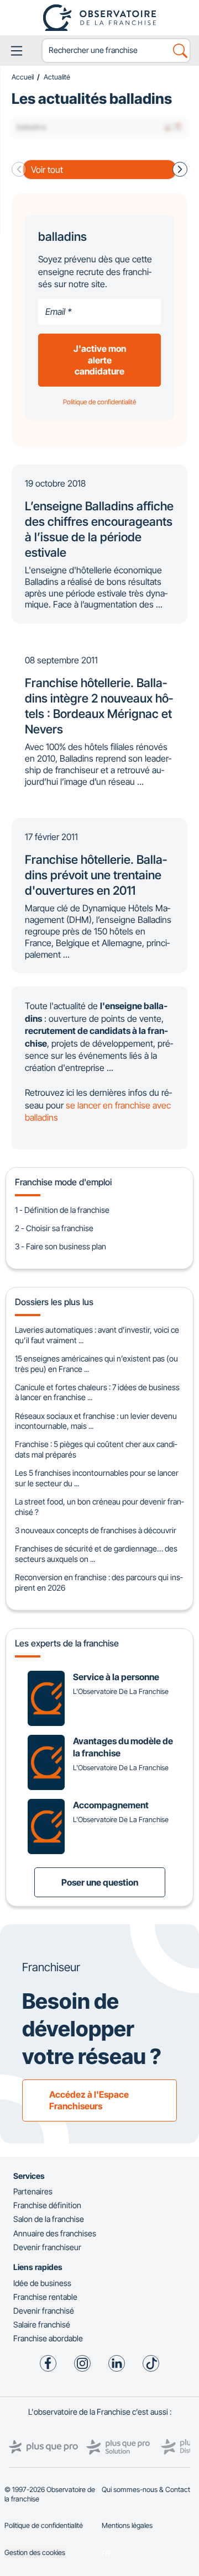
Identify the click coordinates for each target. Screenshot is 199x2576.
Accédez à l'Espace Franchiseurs (89, 2100)
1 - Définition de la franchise (62, 1210)
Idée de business (42, 2283)
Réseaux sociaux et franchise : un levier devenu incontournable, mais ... (96, 1421)
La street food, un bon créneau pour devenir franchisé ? (99, 1507)
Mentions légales (127, 2525)
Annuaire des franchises (55, 2233)
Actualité (57, 77)
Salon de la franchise (49, 2219)
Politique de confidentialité (44, 2525)
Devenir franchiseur (47, 2247)
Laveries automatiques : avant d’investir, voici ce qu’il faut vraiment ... (97, 1335)
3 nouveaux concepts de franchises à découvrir (96, 1530)
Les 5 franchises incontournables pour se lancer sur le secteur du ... (97, 1478)
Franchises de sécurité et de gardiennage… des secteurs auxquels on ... (96, 1554)
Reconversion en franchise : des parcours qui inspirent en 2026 (99, 1582)
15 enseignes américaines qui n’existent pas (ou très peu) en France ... (96, 1364)
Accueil (23, 77)
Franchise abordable (48, 2338)
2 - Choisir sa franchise (54, 1228)
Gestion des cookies (35, 2553)
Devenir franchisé (44, 2311)
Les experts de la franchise (67, 1643)
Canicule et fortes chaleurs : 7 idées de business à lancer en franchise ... (97, 1392)
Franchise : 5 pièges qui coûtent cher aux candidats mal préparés (96, 1449)
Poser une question (100, 1882)
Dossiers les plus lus (54, 1302)
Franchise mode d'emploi (63, 1182)
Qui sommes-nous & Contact (146, 2490)
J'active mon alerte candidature (100, 360)
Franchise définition (47, 2205)
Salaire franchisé (42, 2324)
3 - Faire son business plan (61, 1246)
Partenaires (33, 2191)
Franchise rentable (45, 2297)
